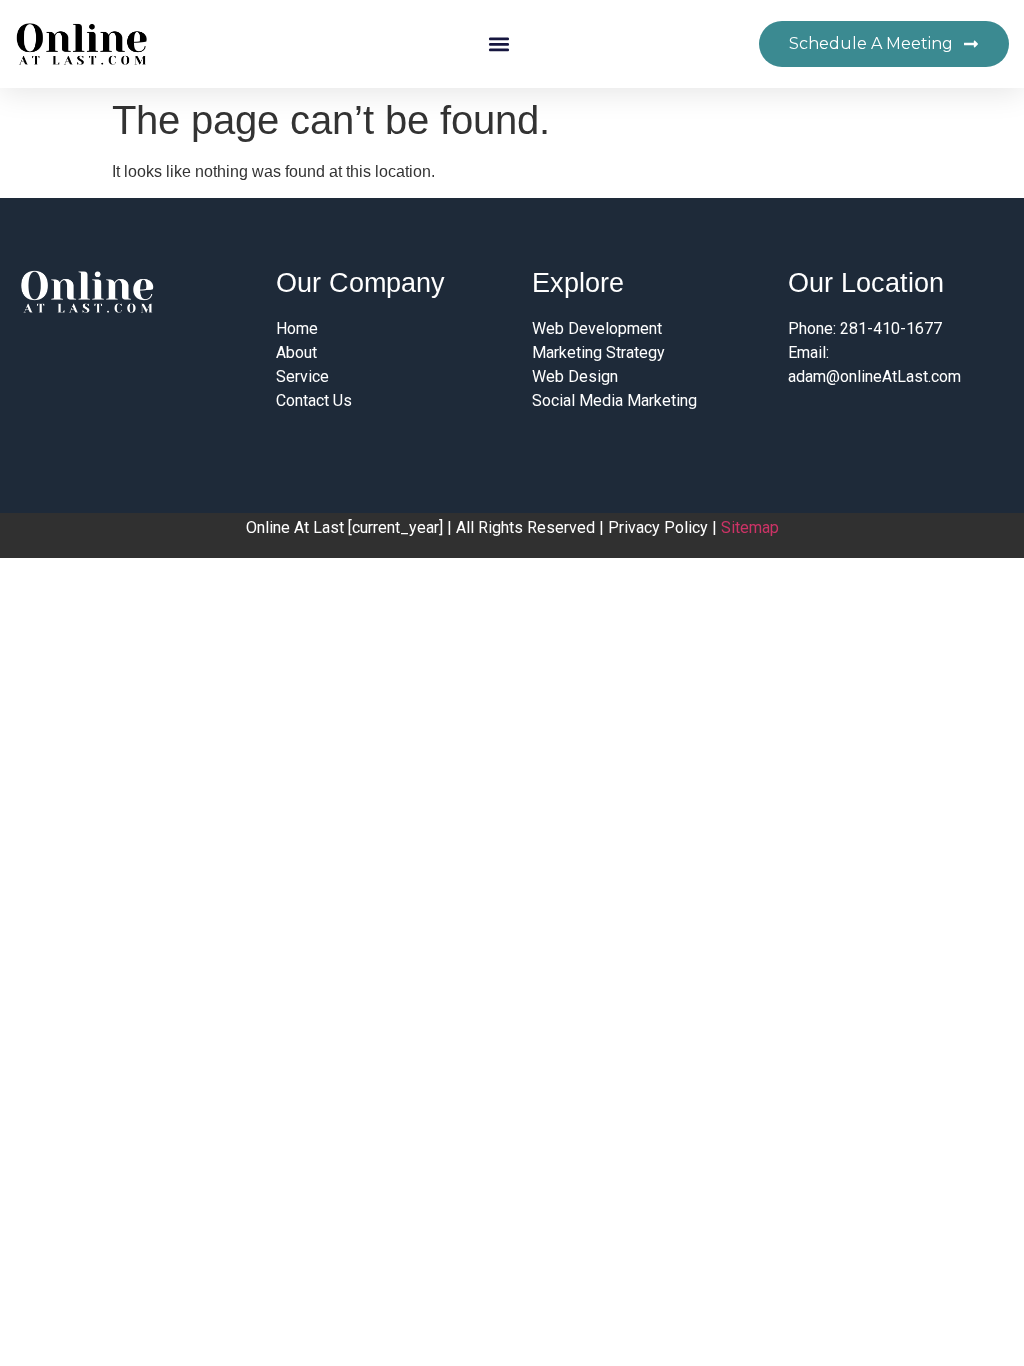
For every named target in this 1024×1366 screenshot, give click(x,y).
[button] (498, 44)
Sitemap (750, 527)
